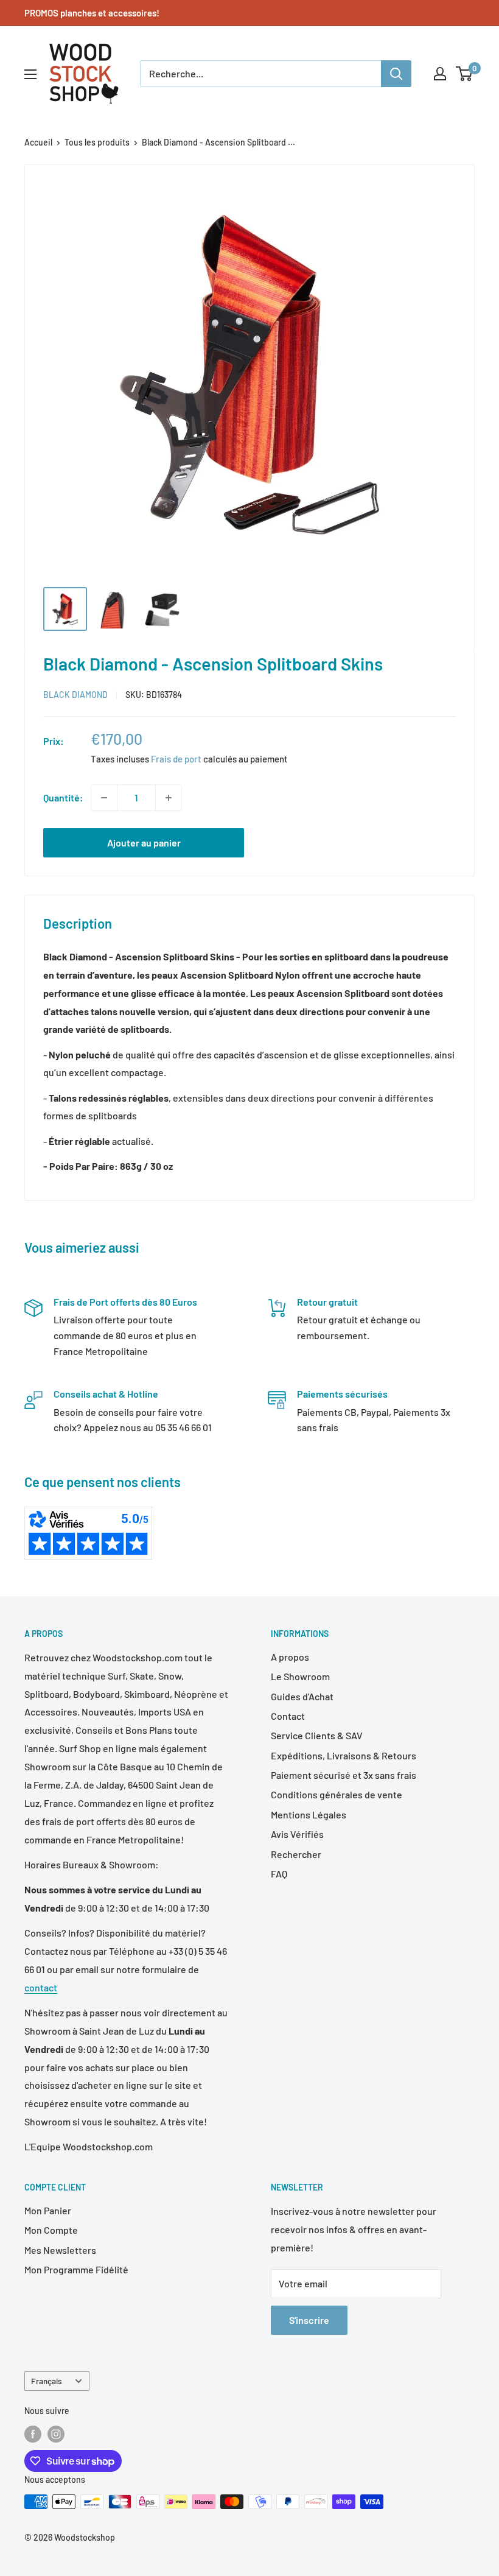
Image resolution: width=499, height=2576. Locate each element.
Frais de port (176, 759)
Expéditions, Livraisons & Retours (344, 1755)
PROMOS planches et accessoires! (92, 13)
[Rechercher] (396, 74)
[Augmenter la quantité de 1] (169, 798)
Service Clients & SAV (317, 1735)
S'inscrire (309, 2320)
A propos (290, 1657)
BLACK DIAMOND (75, 695)
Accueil (38, 142)
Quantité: (63, 797)
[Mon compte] (440, 74)
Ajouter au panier (144, 843)
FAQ (279, 1874)
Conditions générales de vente (337, 1794)
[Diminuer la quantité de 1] (104, 798)
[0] (465, 74)
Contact (288, 1716)
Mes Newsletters (60, 2250)
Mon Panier (48, 2210)
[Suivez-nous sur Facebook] (33, 2434)
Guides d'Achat (302, 1696)
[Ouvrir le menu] (30, 74)
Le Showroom (300, 1676)
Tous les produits (97, 142)
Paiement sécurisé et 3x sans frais (344, 1775)
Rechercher (296, 1854)
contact (41, 1987)
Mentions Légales (309, 1814)
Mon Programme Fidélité (76, 2269)
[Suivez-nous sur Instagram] (56, 2434)
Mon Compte (51, 2230)
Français (47, 2381)
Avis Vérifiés (297, 1834)
